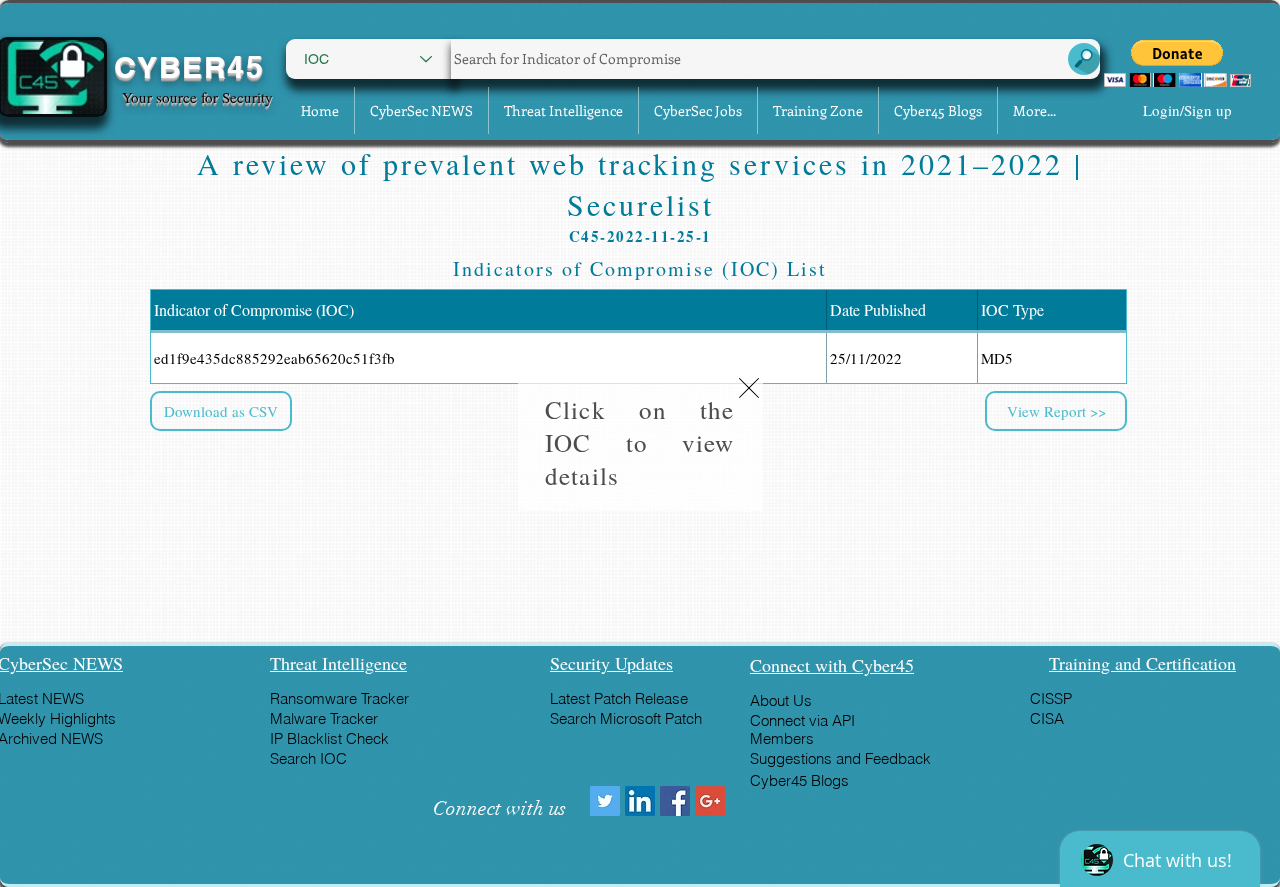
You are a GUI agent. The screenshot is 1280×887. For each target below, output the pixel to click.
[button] (749, 388)
